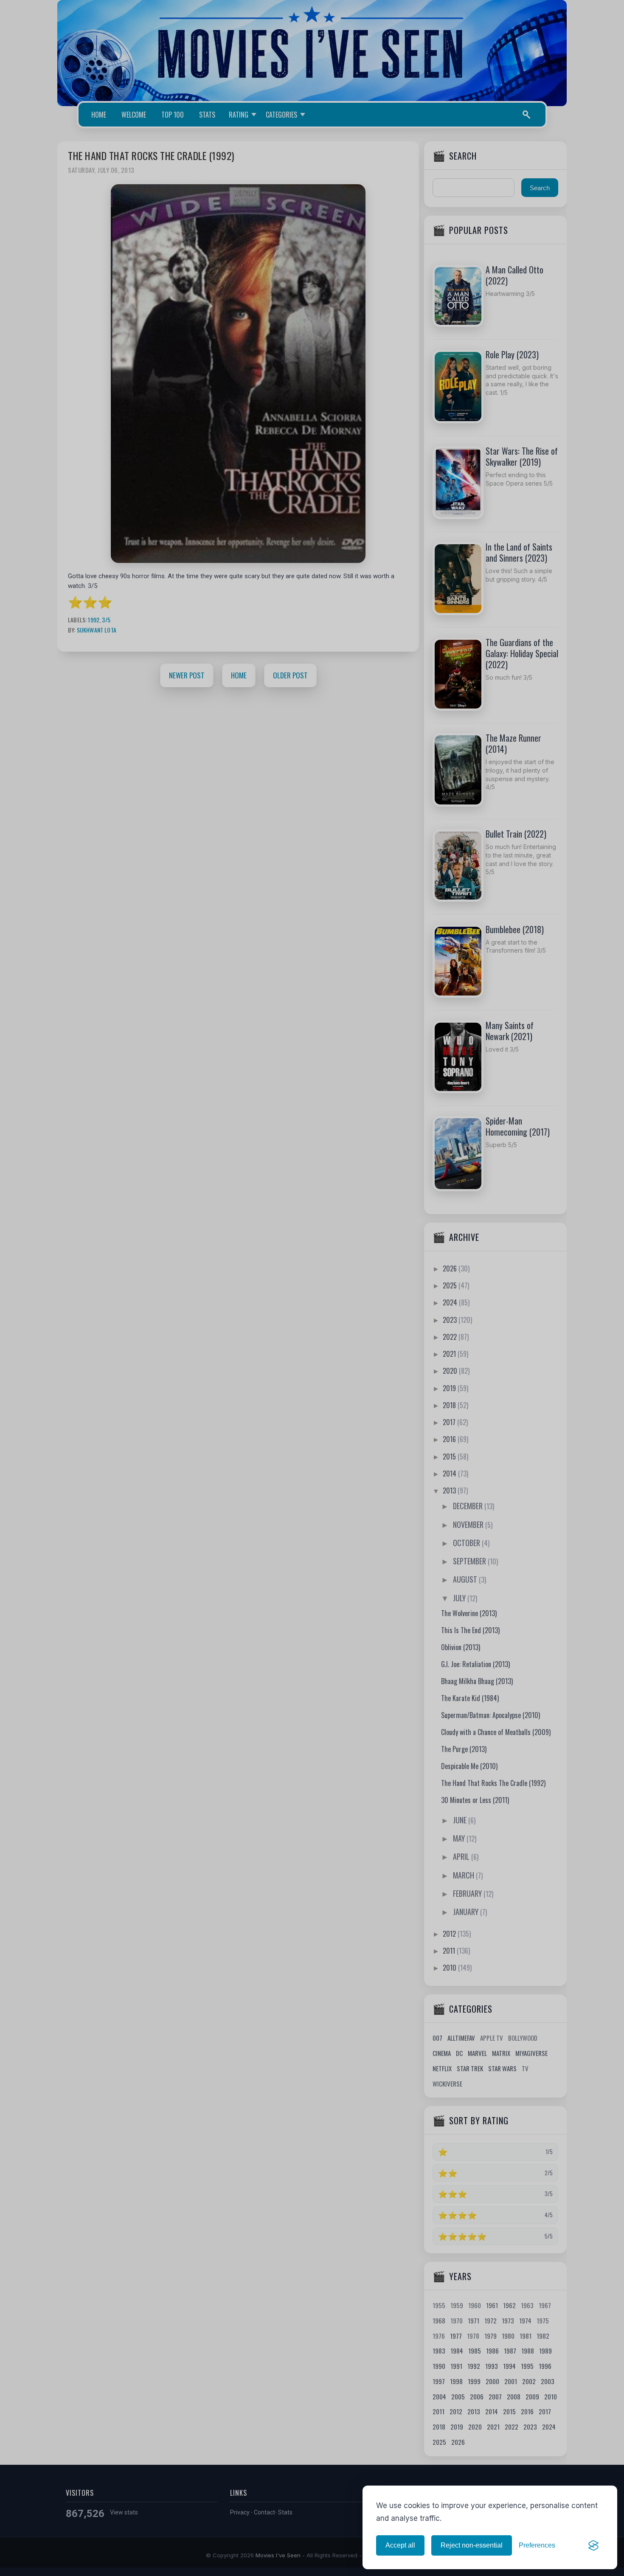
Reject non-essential (472, 2545)
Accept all (400, 2545)
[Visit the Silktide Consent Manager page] (593, 2545)
